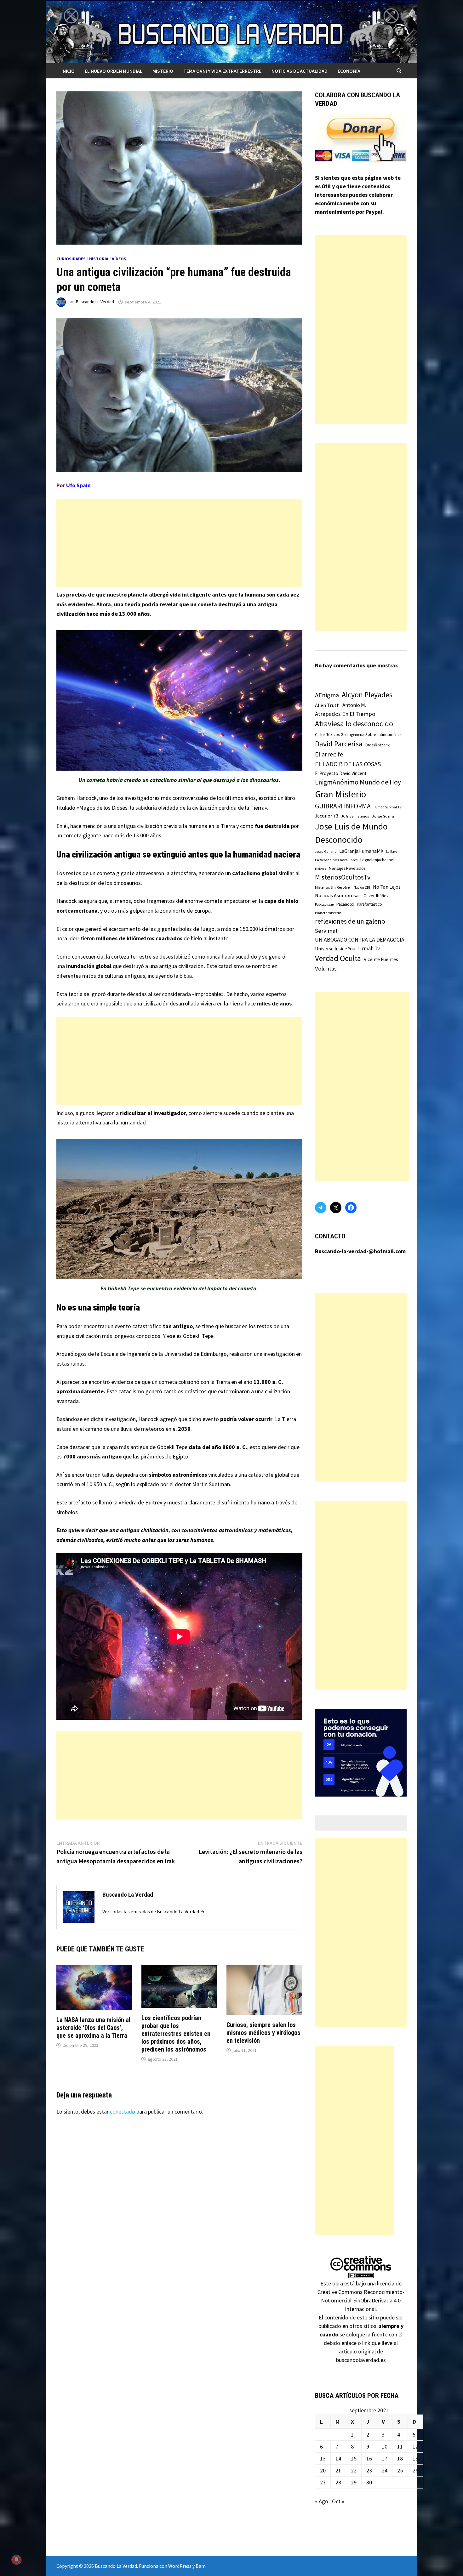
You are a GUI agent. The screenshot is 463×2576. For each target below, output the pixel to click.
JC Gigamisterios (355, 816)
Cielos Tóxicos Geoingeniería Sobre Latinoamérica (358, 735)
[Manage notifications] (16, 2560)
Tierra (223, 1382)
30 (369, 2482)
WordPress (180, 2566)
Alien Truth (327, 705)
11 (400, 2446)
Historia (99, 259)
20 (323, 2470)
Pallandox (345, 904)
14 (338, 2458)
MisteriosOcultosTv (343, 877)
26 (415, 2470)
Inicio (68, 71)
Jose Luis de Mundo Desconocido (351, 833)
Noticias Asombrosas (338, 895)
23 (369, 2470)
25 (400, 2470)
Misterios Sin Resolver (333, 887)
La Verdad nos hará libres (336, 860)
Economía (349, 71)
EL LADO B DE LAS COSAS (348, 764)
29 (354, 2482)
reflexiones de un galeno (350, 921)
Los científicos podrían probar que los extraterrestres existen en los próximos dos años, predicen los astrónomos (176, 2034)
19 (415, 2458)
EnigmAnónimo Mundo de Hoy (358, 782)
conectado (123, 2112)
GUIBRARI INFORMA (343, 806)
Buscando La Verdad (95, 302)
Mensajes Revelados (347, 868)
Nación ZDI (362, 887)
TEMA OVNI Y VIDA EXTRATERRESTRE (222, 71)
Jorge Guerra (383, 816)
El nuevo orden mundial (114, 71)
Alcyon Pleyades (367, 695)
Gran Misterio (340, 794)
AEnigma (327, 695)
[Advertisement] (179, 543)
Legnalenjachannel (377, 860)
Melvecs (320, 869)
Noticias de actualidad (300, 71)
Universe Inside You (335, 949)
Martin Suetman (211, 1484)
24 (385, 2470)
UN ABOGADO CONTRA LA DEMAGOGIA (360, 940)
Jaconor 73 (327, 816)
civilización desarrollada (171, 1003)
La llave (392, 852)
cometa (106, 873)
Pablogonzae (324, 904)
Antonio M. (354, 705)
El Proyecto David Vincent (341, 773)
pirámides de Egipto (165, 1456)
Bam (201, 2566)
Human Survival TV (388, 807)
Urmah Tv (369, 948)
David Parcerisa (339, 744)
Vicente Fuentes (381, 959)
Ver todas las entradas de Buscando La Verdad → (154, 1911)
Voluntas (326, 968)
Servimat (326, 931)
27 (323, 2482)
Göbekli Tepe (198, 1336)
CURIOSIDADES (71, 259)
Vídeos (119, 259)
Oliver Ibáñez (376, 896)
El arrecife (329, 754)
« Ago (322, 2501)
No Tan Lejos (387, 887)
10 (385, 2446)
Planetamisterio (328, 913)
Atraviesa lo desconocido (354, 724)
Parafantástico (369, 904)
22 (354, 2470)
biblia (186, 976)
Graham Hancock (77, 798)
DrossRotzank (377, 745)
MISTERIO (163, 71)
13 (323, 2458)
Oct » (338, 2501)
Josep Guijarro (326, 852)
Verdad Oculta (338, 958)
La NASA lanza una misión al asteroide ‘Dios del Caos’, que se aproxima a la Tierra (93, 2028)
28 (338, 2482)
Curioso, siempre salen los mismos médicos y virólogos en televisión (263, 2033)
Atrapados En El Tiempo (345, 714)
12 (415, 2446)
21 (338, 2470)
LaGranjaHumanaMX (361, 851)
